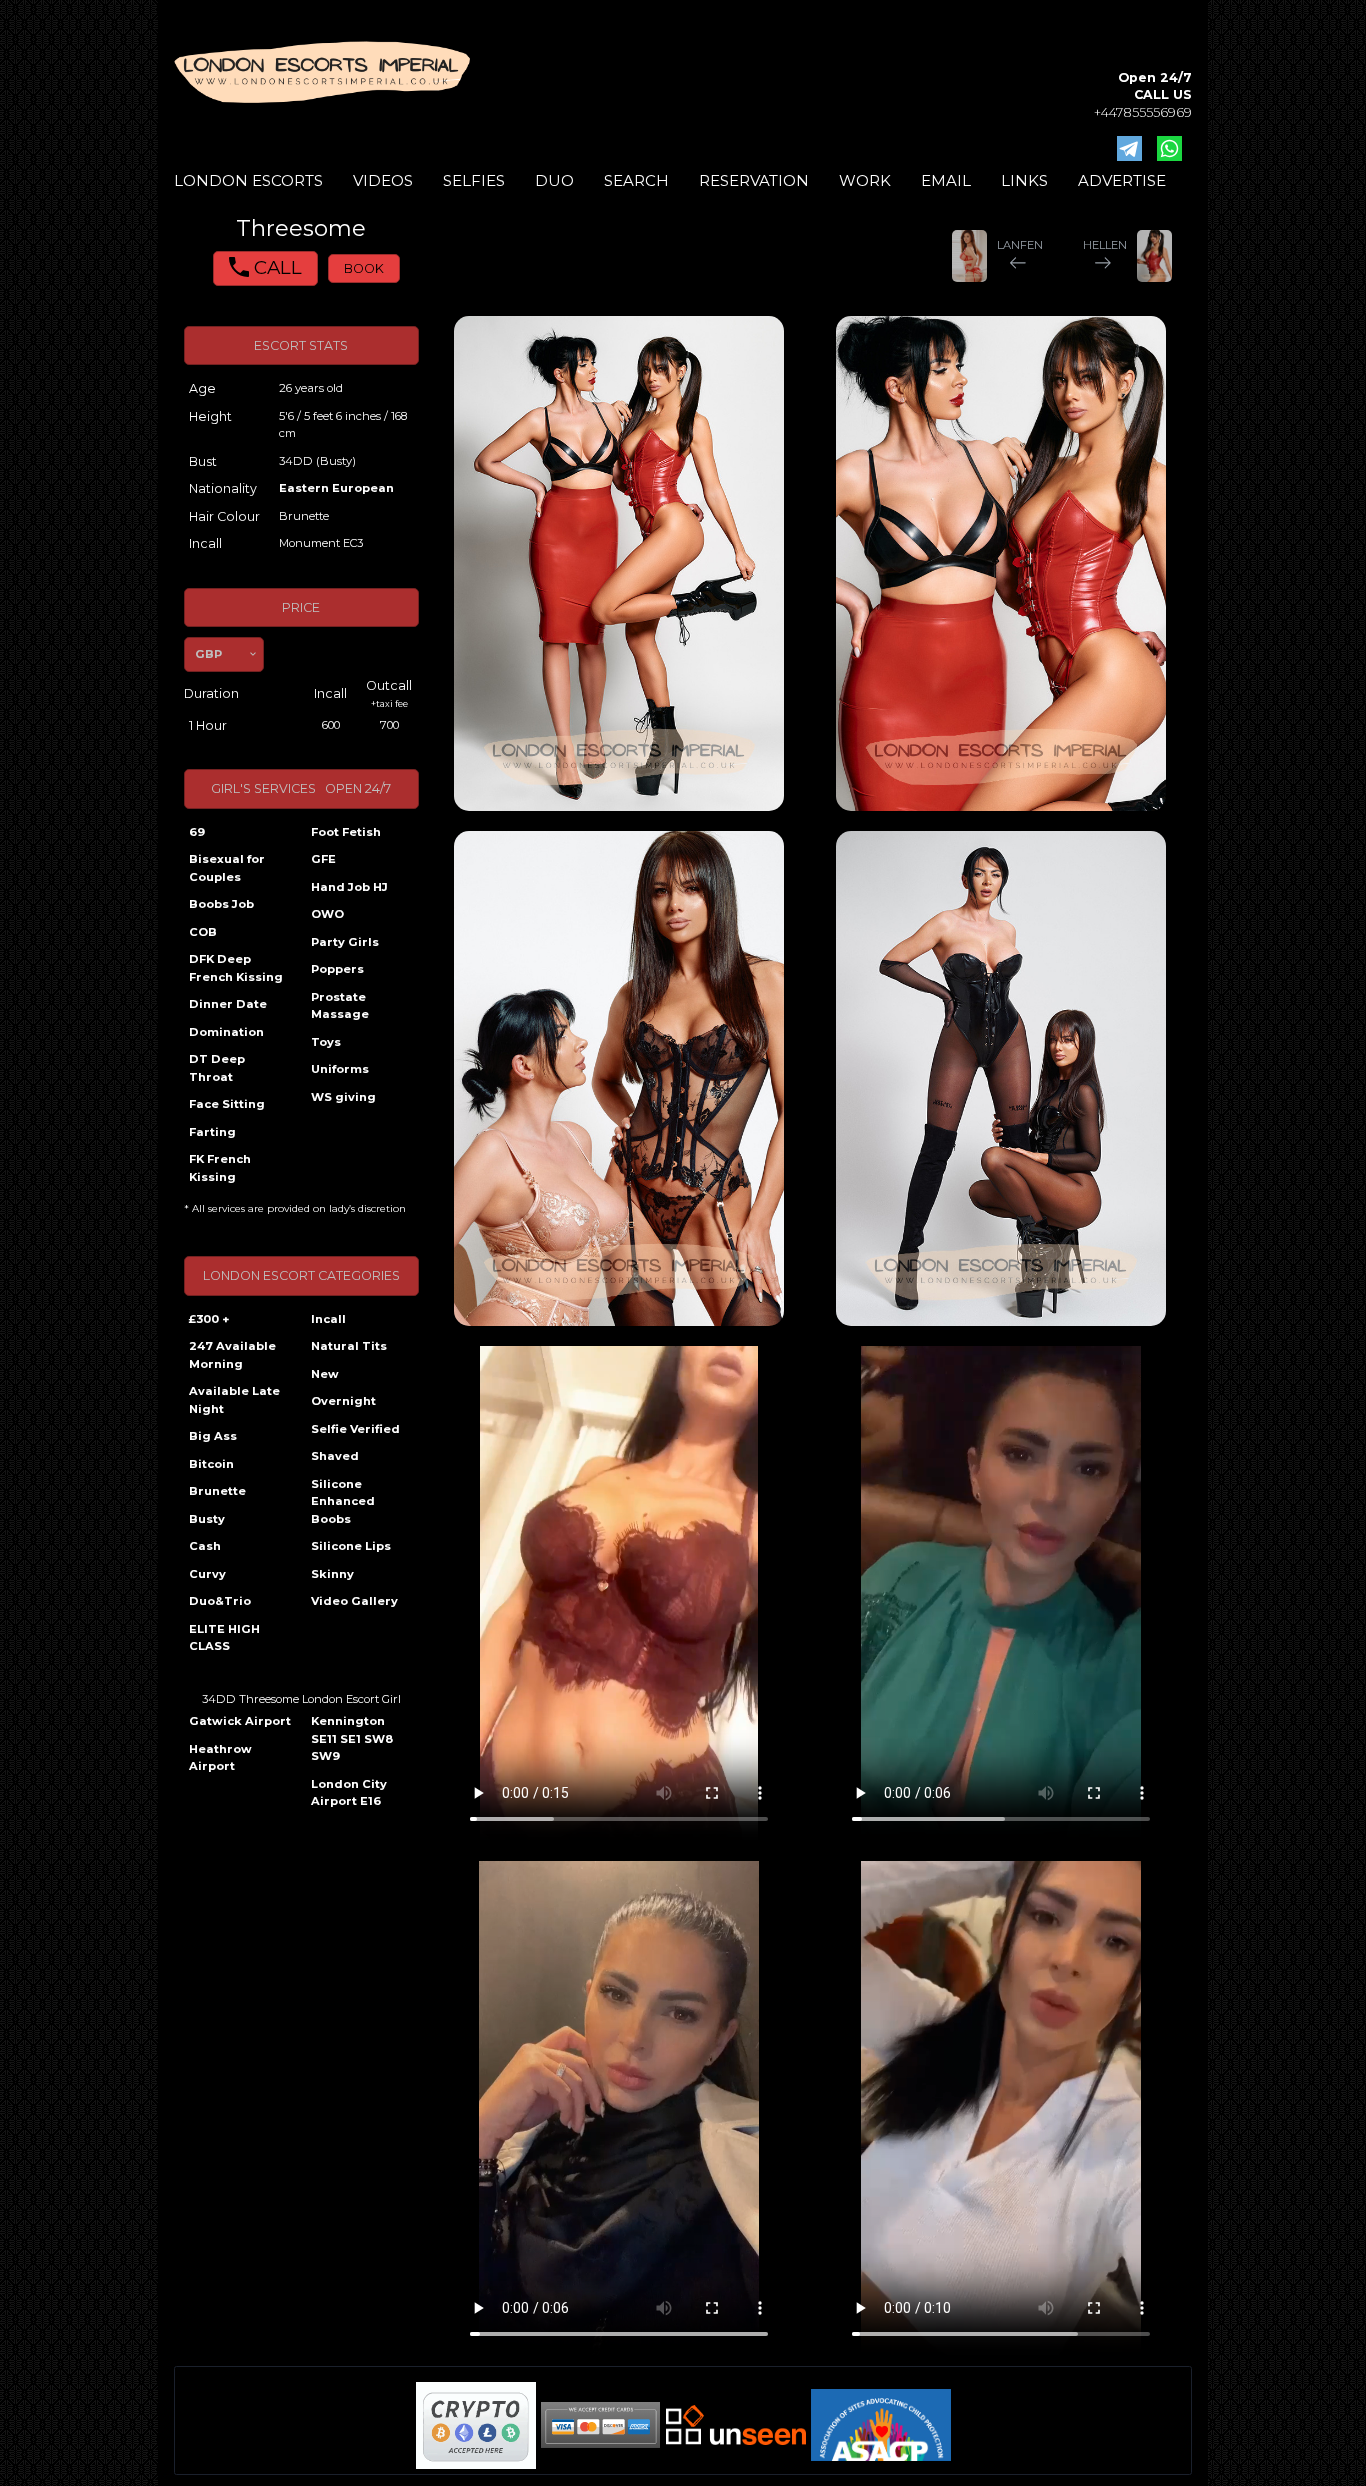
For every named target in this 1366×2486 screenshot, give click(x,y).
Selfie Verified (355, 1429)
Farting (212, 1132)
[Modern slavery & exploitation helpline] (736, 2424)
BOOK (364, 268)
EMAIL (946, 180)
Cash (205, 1546)
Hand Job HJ (349, 887)
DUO (554, 180)
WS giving (343, 1097)
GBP (208, 654)
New (325, 1374)
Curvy (207, 1574)
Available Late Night (234, 1400)
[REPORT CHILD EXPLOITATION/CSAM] (881, 2425)
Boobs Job (221, 904)
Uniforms (340, 1069)
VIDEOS (383, 180)
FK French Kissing (220, 1168)
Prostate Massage (340, 1006)
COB (203, 932)
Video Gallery (354, 1601)
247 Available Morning (232, 1355)
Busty (207, 1519)
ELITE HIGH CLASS (224, 1638)
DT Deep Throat (217, 1068)
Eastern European (336, 488)
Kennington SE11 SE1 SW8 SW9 (352, 1738)
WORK (865, 180)
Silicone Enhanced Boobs (343, 1501)
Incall (328, 1319)
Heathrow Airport (220, 1758)
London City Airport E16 (349, 1793)
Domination (226, 1032)
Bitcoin (211, 1464)
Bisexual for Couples (227, 868)
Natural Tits (349, 1346)
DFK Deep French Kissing (236, 968)
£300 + (209, 1319)
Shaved (335, 1456)
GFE (323, 859)
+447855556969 (1143, 112)
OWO (327, 914)
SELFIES (474, 180)
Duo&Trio (220, 1601)
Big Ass (213, 1436)
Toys (326, 1042)
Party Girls (345, 942)
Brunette (217, 1491)
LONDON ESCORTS (248, 180)
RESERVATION (754, 180)
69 (197, 832)
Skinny (332, 1574)
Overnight (343, 1401)
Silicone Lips (351, 1546)
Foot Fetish (346, 832)
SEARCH (636, 180)
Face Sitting (227, 1104)
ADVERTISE (1122, 180)
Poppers (337, 969)
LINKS (1024, 180)
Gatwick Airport (240, 1721)
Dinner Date (228, 1004)
